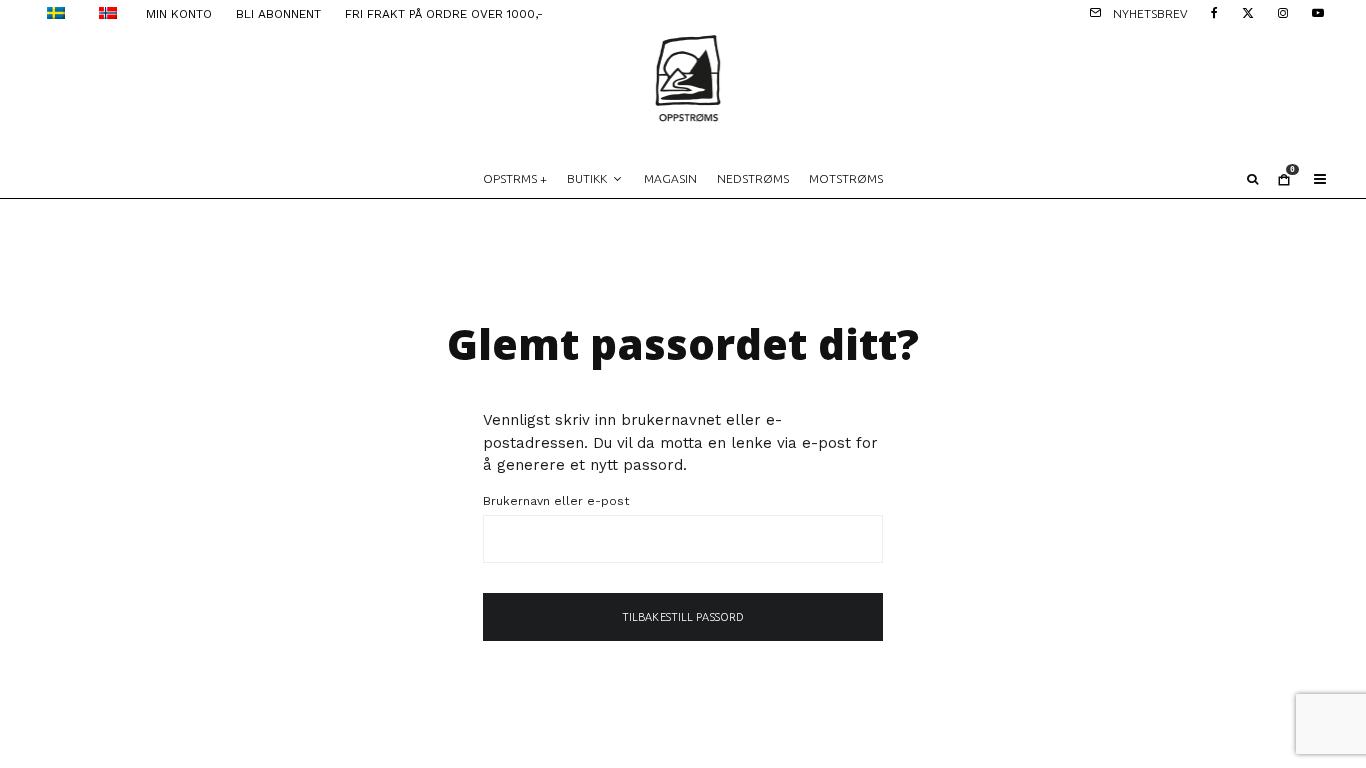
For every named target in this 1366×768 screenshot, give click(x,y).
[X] (1248, 11)
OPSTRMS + (515, 178)
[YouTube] (1318, 11)
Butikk (587, 178)
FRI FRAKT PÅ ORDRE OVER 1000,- (444, 14)
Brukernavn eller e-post (556, 501)
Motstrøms (846, 178)
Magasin (670, 178)
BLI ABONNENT (278, 14)
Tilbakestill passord (683, 617)
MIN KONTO (179, 14)
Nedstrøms (753, 178)
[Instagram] (1283, 11)
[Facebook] (1214, 11)
